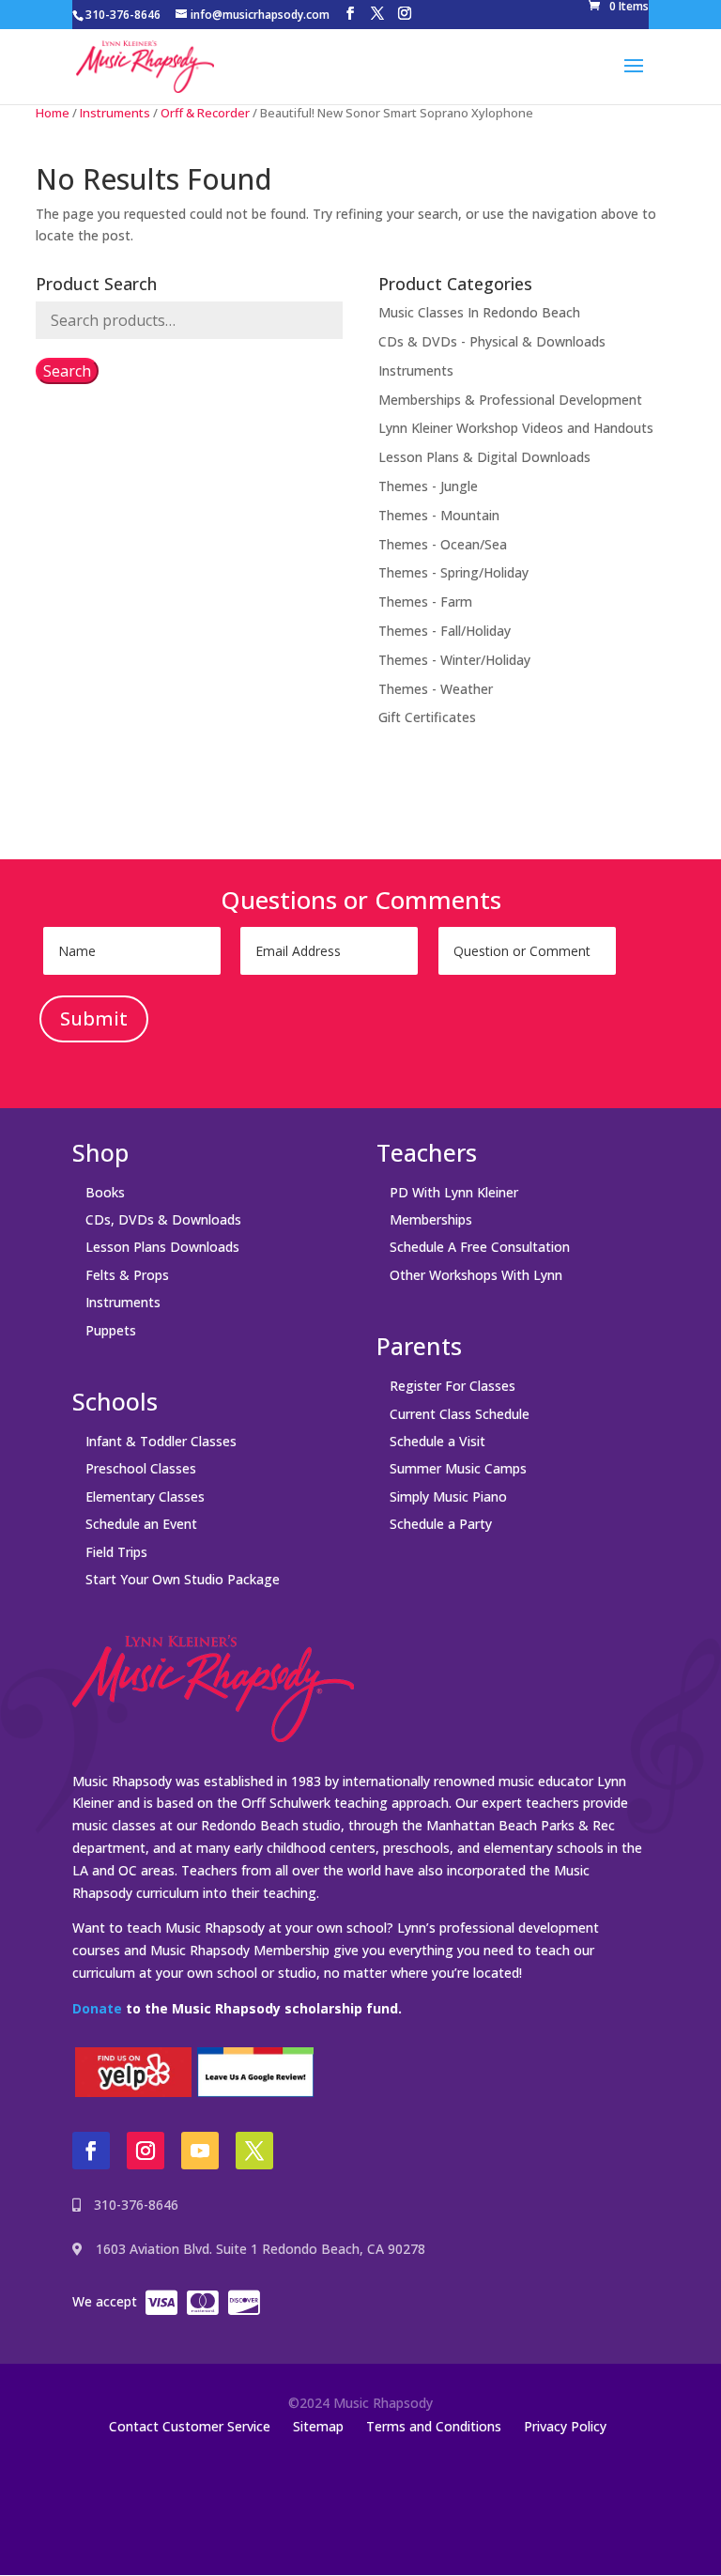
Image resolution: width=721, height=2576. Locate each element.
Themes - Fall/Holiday (445, 631)
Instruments (115, 113)
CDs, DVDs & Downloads (163, 1219)
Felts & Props (127, 1275)
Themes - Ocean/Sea (443, 544)
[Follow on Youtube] (200, 2151)
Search (67, 371)
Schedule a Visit (437, 1441)
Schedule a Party (441, 1524)
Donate (97, 2008)
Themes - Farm (425, 602)
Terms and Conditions (434, 2426)
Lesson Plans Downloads (162, 1247)
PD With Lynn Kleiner (454, 1192)
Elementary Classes (145, 1496)
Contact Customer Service (190, 2426)
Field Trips (116, 1552)
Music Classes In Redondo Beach (479, 312)
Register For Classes (453, 1386)
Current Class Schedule (460, 1414)
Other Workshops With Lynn (476, 1275)
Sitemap (318, 2426)
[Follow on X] (254, 2151)
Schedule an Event (141, 1524)
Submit (94, 1018)
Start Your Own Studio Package (183, 1579)
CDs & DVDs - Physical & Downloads (492, 341)
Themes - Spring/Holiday (453, 572)
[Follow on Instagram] (146, 2151)
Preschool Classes (141, 1468)
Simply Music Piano (448, 1496)
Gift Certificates (427, 717)
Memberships (431, 1219)
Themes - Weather (436, 689)
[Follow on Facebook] (91, 2151)
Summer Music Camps (458, 1468)
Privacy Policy (565, 2426)
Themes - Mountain (439, 515)
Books (105, 1192)
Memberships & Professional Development (510, 400)
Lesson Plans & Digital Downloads (484, 457)
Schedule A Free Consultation (480, 1247)
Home (53, 113)
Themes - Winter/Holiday (454, 660)
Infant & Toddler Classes (161, 1441)
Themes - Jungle (428, 486)
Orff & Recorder (205, 113)
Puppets (111, 1330)
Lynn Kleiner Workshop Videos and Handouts (516, 428)
